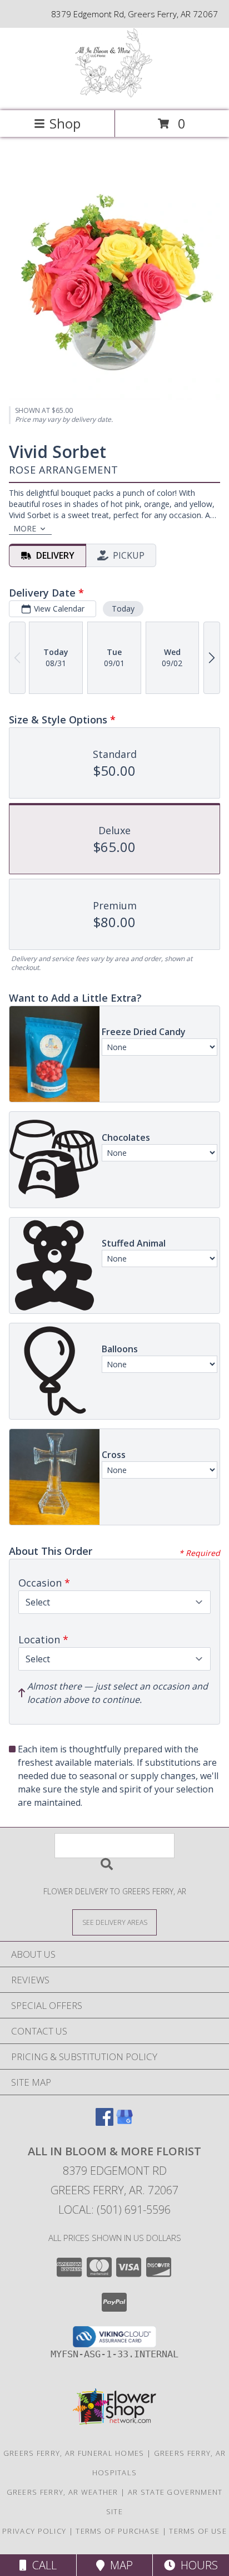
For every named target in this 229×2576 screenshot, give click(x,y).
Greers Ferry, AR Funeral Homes (74, 2453)
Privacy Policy (34, 2531)
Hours (196, 2565)
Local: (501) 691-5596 (114, 2210)
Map (119, 2565)
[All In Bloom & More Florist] (115, 94)
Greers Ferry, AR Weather (63, 2492)
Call (42, 2565)
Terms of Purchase (118, 2531)
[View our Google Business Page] (125, 2122)
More (25, 528)
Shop (65, 123)
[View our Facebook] (104, 2122)
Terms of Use (198, 2531)
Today (123, 609)
